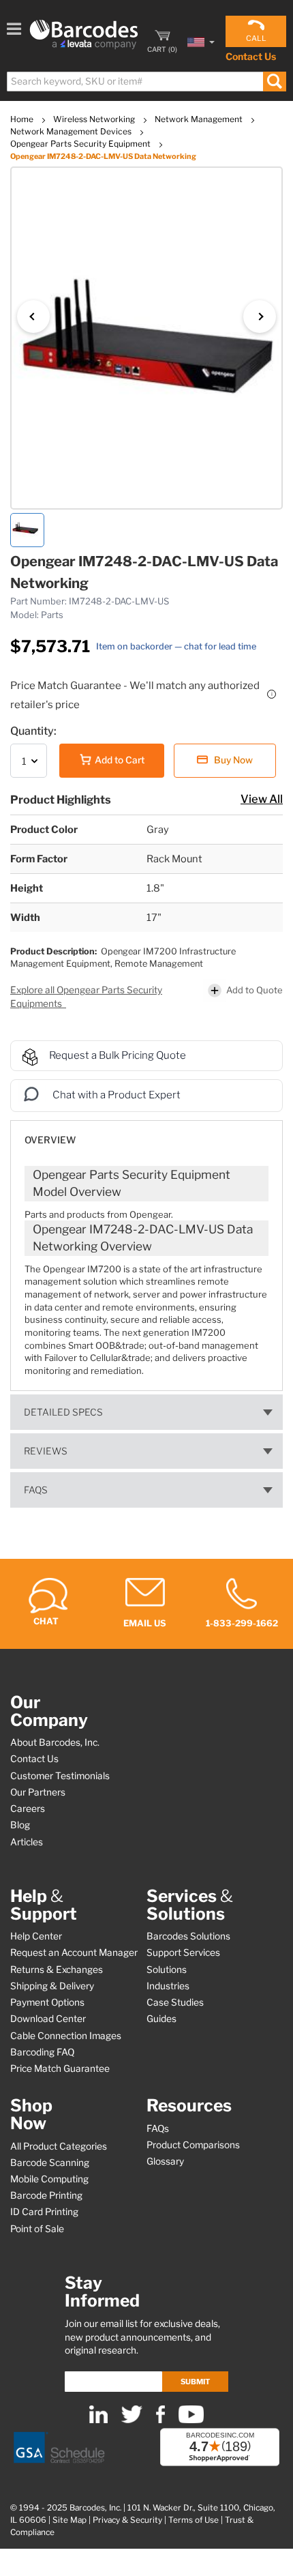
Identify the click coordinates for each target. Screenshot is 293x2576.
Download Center (48, 2019)
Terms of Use (194, 2520)
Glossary (165, 2161)
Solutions (167, 1970)
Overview (50, 1140)
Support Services (183, 1952)
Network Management (200, 119)
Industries (168, 1986)
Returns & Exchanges (57, 1970)
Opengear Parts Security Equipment (81, 144)
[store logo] (84, 34)
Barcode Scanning (50, 2163)
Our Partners (38, 1792)
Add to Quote (255, 990)
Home (23, 119)
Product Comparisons (193, 2145)
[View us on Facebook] (160, 2420)
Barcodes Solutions (188, 1936)
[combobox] (146, 82)
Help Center (36, 1936)
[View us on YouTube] (191, 2420)
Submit (195, 2382)
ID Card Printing (44, 2212)
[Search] (274, 82)
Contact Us (251, 56)
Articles (27, 1842)
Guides (161, 2019)
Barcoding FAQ (42, 2052)
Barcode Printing (46, 2195)
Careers (28, 1809)
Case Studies (175, 2002)
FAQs (36, 1490)
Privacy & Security (127, 2520)
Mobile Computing (49, 2179)
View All (262, 799)
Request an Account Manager (74, 1952)
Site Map (70, 2520)
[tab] (146, 1133)
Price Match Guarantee (60, 2068)
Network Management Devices (72, 131)
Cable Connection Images (66, 2036)
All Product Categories (59, 2146)
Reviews (46, 1451)
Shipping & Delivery (52, 1986)
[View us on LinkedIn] (98, 2420)
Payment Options (47, 2002)
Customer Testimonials (60, 1776)
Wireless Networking (95, 119)
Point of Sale (37, 2229)
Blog (20, 1825)
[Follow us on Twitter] (132, 2420)
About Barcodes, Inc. (55, 1742)
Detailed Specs (63, 1412)
